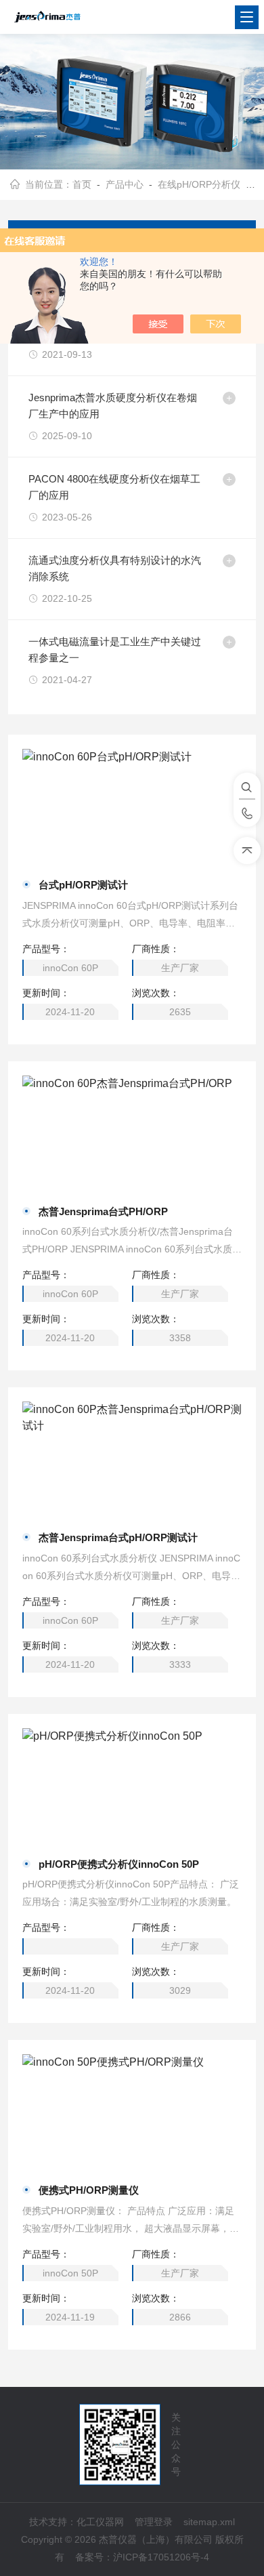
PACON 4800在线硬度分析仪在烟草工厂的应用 (114, 487)
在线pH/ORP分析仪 (199, 184)
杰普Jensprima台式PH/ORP (103, 1211)
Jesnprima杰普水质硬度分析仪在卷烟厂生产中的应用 (113, 406)
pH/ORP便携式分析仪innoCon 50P (119, 1864)
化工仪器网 (100, 2522)
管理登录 (154, 2522)
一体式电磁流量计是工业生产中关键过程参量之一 (115, 650)
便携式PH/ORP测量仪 (89, 2190)
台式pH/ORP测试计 (83, 885)
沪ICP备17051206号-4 (161, 2557)
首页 (82, 184)
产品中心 (125, 184)
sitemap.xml (209, 2522)
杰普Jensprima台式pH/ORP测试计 (118, 1537)
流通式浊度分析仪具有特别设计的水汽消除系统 (115, 568)
